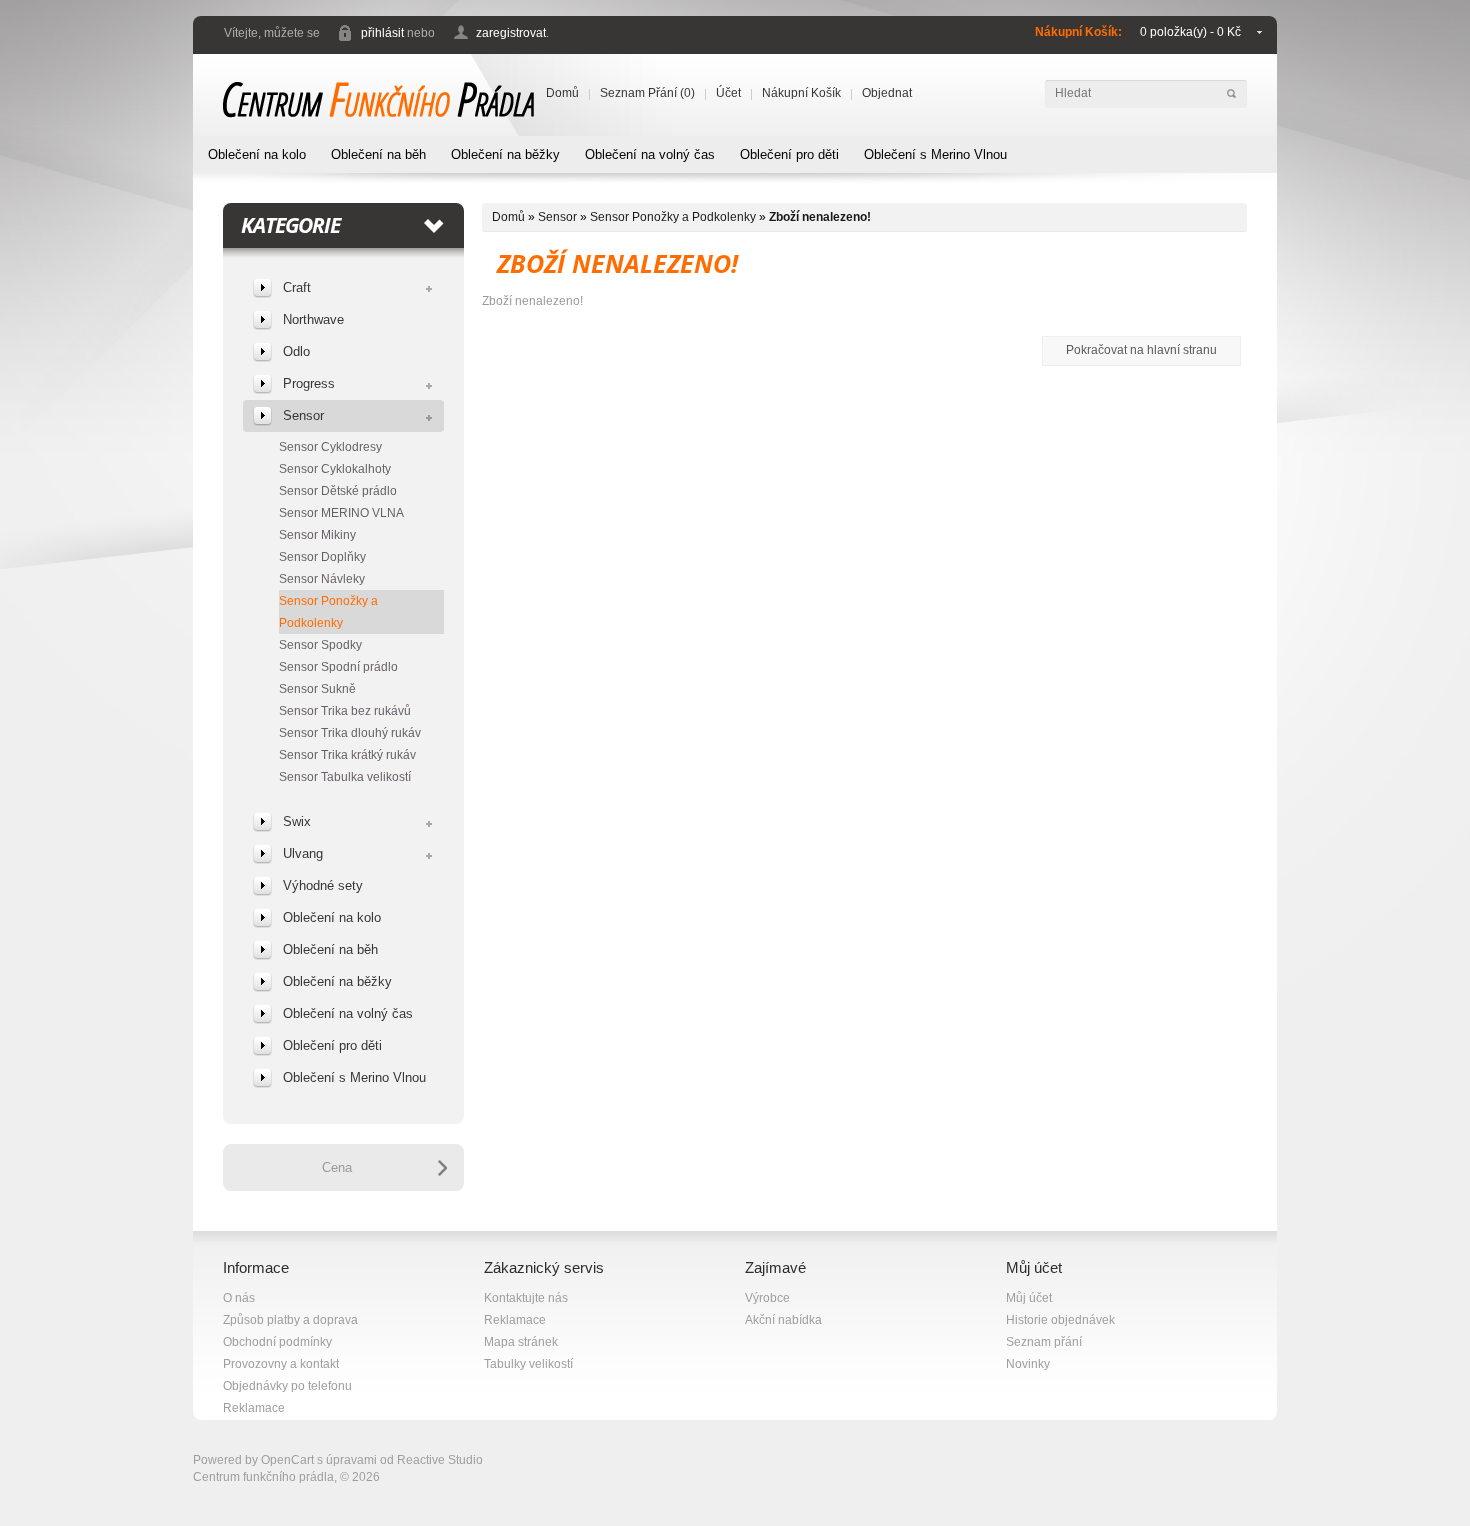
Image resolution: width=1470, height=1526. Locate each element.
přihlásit (382, 33)
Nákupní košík (801, 93)
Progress (309, 383)
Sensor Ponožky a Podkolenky (328, 612)
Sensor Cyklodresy (330, 447)
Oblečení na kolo (257, 154)
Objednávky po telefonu (287, 1386)
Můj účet (1029, 1298)
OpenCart (287, 1460)
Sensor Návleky (322, 579)
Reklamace (254, 1408)
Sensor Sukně (317, 689)
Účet (728, 93)
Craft (297, 287)
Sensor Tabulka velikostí (345, 777)
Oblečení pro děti (789, 154)
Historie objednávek (1060, 1320)
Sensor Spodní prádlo (338, 667)
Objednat (887, 93)
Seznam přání (1044, 1342)
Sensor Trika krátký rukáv (347, 755)
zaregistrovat (511, 33)
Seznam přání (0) (647, 93)
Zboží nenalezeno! (820, 217)
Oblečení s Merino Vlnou (935, 154)
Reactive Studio (440, 1460)
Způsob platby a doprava (290, 1320)
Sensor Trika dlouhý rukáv (350, 733)
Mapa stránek (521, 1342)
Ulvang (303, 853)
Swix (297, 821)
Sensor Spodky (320, 645)
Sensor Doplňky (322, 557)
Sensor (303, 415)
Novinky (1028, 1364)
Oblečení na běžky (505, 154)
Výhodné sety (323, 885)
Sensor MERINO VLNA (341, 513)
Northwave (313, 319)
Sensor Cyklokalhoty (335, 469)
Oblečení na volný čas (650, 154)
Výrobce (767, 1298)
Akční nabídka (783, 1320)
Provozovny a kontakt (281, 1364)
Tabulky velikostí (528, 1364)
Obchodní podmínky (277, 1342)
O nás (239, 1298)
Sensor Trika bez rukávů (345, 711)
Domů (562, 93)
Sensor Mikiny (317, 535)
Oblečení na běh (378, 154)
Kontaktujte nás (526, 1298)
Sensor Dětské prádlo (338, 491)
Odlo (296, 351)
